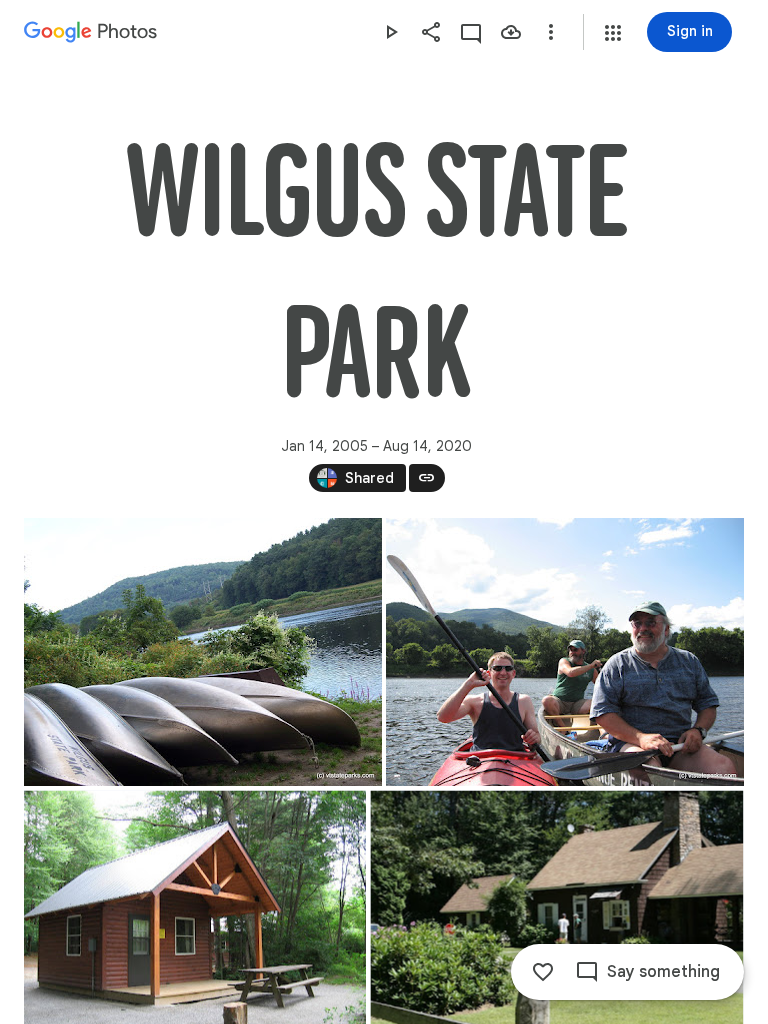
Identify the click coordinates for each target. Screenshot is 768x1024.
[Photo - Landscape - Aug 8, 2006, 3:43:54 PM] (565, 652)
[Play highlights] (391, 32)
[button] (613, 33)
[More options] (551, 32)
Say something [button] (663, 972)
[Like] (543, 972)
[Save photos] (511, 32)
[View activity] (471, 32)
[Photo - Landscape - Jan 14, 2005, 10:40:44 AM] (203, 652)
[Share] (431, 32)
